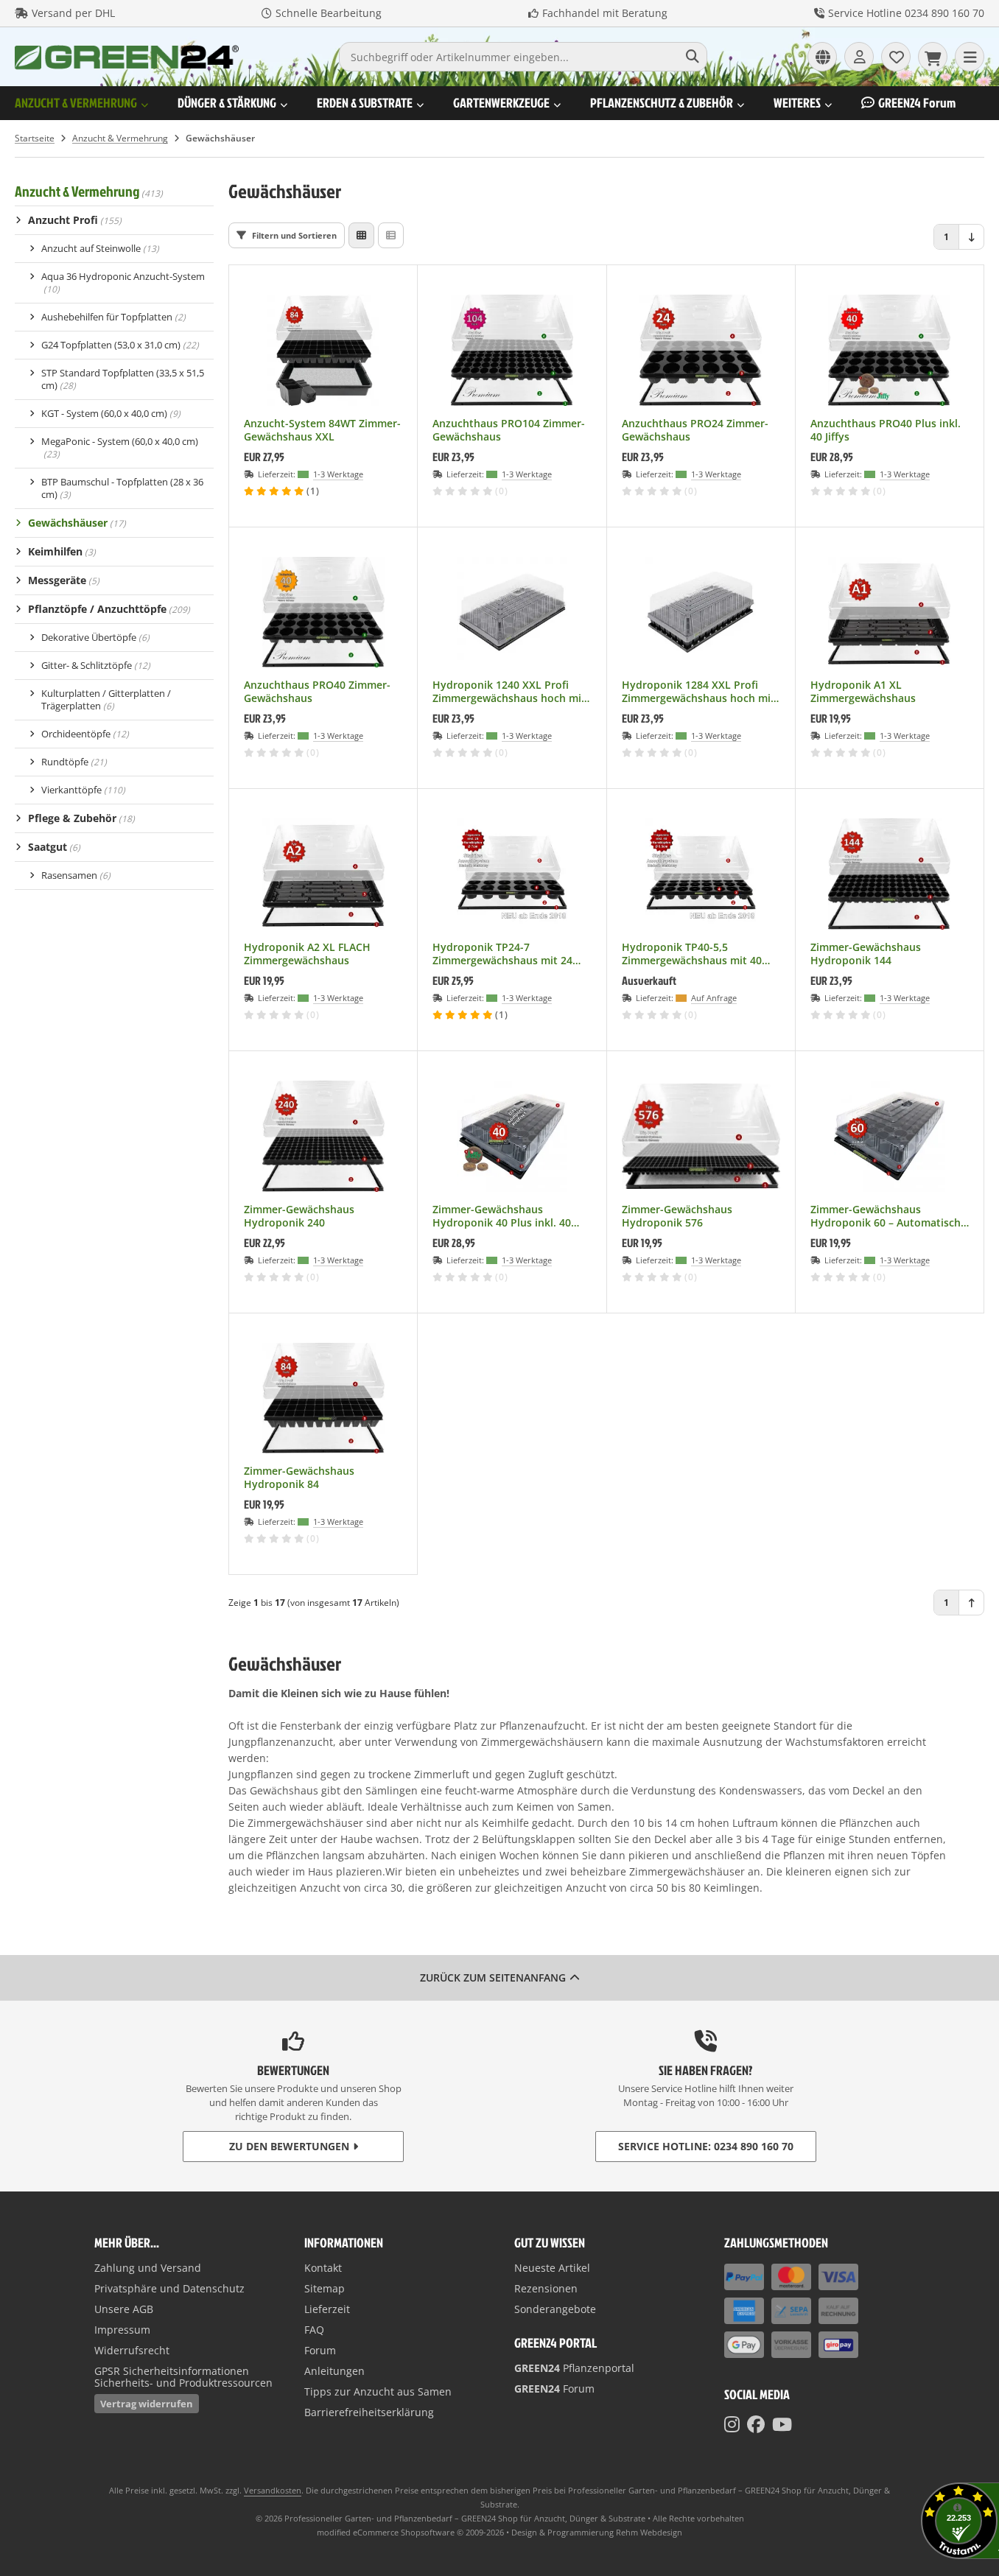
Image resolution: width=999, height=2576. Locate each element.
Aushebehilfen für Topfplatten (113, 317)
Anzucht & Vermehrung (76, 103)
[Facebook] (756, 2424)
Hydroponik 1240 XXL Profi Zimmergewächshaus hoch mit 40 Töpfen (509, 692)
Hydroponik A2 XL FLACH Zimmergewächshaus (307, 954)
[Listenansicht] (391, 235)
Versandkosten (273, 2490)
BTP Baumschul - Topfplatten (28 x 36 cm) (122, 488)
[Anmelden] (859, 57)
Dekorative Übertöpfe (95, 637)
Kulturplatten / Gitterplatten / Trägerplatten (106, 699)
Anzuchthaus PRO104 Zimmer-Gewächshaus (509, 430)
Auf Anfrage (714, 998)
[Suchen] (692, 57)
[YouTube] (782, 2424)
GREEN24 (917, 103)
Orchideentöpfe (85, 734)
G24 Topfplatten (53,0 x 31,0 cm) (120, 345)
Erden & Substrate (365, 103)
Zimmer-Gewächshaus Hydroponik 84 (299, 1478)
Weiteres (797, 103)
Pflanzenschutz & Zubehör (662, 103)
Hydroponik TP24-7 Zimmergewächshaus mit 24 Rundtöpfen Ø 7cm (502, 954)
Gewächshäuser (77, 523)
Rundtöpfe (74, 762)
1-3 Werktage (338, 474)
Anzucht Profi (75, 220)
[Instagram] (732, 2424)
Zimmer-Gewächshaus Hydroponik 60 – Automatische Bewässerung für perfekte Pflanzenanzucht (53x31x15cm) (888, 1216)
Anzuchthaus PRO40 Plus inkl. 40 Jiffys (886, 430)
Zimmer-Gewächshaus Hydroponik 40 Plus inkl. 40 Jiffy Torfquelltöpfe (502, 1216)
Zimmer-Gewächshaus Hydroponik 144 (866, 954)
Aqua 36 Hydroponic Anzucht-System (123, 282)
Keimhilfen (62, 551)
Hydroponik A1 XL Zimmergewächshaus (863, 692)
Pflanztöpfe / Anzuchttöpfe (109, 609)
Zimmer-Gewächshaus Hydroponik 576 (677, 1216)
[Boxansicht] (361, 235)
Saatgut (54, 847)
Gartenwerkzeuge (501, 103)
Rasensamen (76, 875)
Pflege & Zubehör (81, 818)
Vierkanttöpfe (83, 790)
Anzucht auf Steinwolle (100, 248)
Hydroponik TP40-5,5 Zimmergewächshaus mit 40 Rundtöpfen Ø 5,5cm (692, 954)
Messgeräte (64, 580)
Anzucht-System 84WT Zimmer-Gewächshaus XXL (322, 430)
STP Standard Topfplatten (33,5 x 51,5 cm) (123, 379)
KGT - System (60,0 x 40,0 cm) (111, 413)
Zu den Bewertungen (289, 2146)
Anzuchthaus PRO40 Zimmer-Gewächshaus (317, 692)
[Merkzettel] (896, 57)
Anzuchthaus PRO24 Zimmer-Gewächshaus (695, 430)
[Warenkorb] (933, 57)
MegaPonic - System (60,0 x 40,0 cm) (120, 448)
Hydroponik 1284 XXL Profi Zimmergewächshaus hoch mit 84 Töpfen (698, 692)
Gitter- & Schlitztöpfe (96, 665)
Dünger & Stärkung (227, 103)
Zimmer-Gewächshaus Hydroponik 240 (299, 1216)
